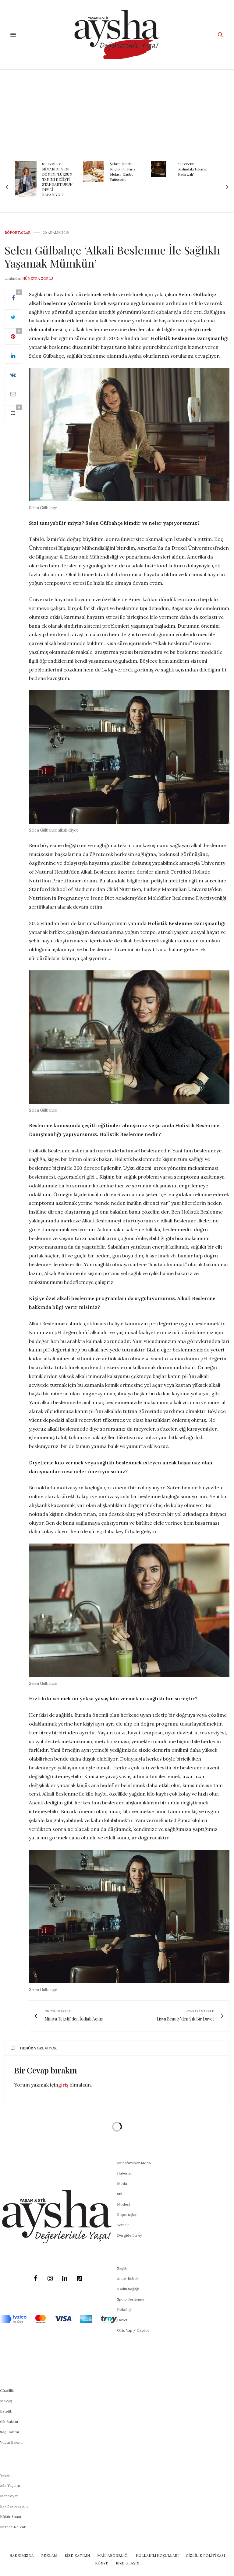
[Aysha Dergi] (117, 35)
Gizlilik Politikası (205, 2555)
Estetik (6, 2411)
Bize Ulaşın (128, 2563)
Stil (120, 2194)
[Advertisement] (117, 115)
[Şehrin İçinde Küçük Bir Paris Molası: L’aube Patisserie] (25, 172)
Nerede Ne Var (13, 2527)
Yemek (123, 2225)
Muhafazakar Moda (134, 2163)
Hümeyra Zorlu (38, 279)
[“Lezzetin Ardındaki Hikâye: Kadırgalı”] (91, 169)
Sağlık (122, 2268)
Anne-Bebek (128, 2278)
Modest (124, 2204)
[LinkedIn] (65, 2279)
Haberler (125, 2173)
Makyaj (6, 2401)
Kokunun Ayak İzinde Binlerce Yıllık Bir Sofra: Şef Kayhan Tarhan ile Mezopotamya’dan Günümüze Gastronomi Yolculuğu (193, 182)
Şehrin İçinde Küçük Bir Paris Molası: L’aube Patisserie (55, 171)
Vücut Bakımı (11, 2442)
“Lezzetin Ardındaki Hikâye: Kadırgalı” (124, 169)
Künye (102, 2563)
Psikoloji (124, 2310)
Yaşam (6, 2475)
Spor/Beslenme (131, 2299)
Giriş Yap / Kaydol (133, 2330)
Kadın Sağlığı (128, 2289)
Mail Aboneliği (113, 2555)
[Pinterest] (79, 2279)
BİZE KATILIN (77, 2555)
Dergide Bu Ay (129, 2235)
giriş (63, 2085)
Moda (122, 2183)
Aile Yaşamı (10, 2485)
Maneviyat (9, 2496)
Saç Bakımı (9, 2432)
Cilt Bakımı (9, 2422)
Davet (122, 2320)
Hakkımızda (22, 2555)
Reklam (49, 2555)
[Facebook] (35, 2279)
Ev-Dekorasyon (14, 2506)
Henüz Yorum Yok (38, 2048)
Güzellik (7, 2390)
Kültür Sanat (11, 2516)
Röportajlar (18, 233)
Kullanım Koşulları (157, 2555)
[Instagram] (50, 2279)
